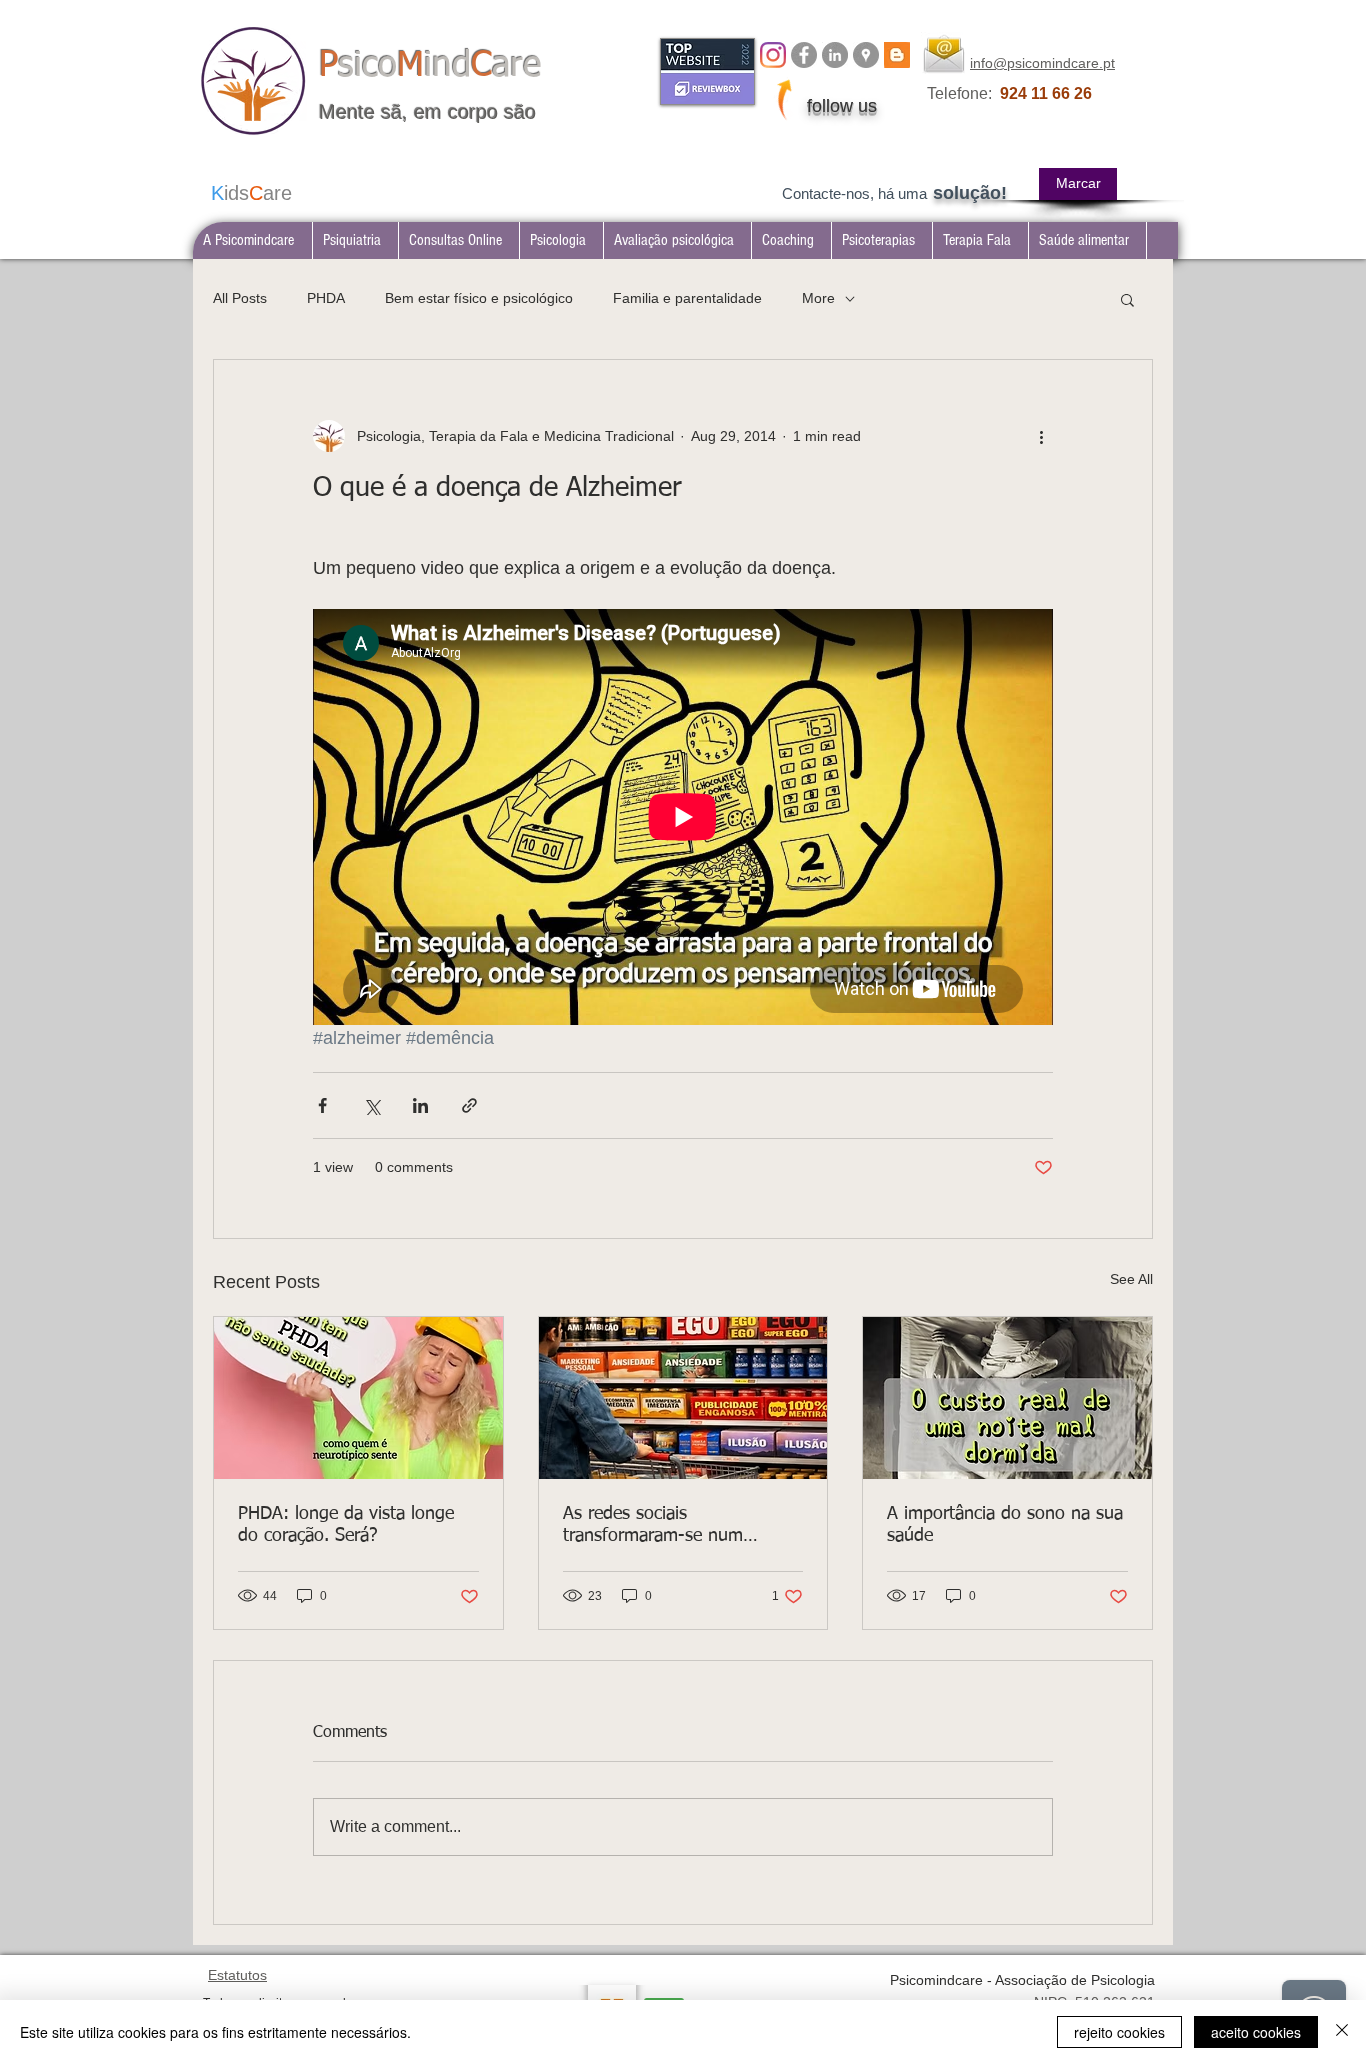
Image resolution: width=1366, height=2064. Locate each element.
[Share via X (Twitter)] (371, 1105)
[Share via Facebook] (322, 1105)
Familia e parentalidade (687, 298)
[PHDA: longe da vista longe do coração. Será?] (358, 1398)
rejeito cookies (1119, 2032)
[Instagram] (773, 55)
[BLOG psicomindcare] (897, 55)
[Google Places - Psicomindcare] (866, 55)
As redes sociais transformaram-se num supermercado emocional (660, 1526)
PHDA (326, 298)
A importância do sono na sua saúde (1005, 1525)
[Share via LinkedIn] (420, 1105)
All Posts (240, 298)
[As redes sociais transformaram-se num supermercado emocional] (683, 1398)
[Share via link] (469, 1105)
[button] (355, 240)
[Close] (1342, 2032)
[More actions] (1041, 436)
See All (1131, 1279)
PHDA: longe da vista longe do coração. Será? (346, 1525)
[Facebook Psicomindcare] (804, 55)
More (818, 298)
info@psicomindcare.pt (1042, 63)
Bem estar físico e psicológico (479, 298)
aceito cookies (1256, 2032)
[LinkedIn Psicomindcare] (835, 55)
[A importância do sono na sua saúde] (1007, 1398)
